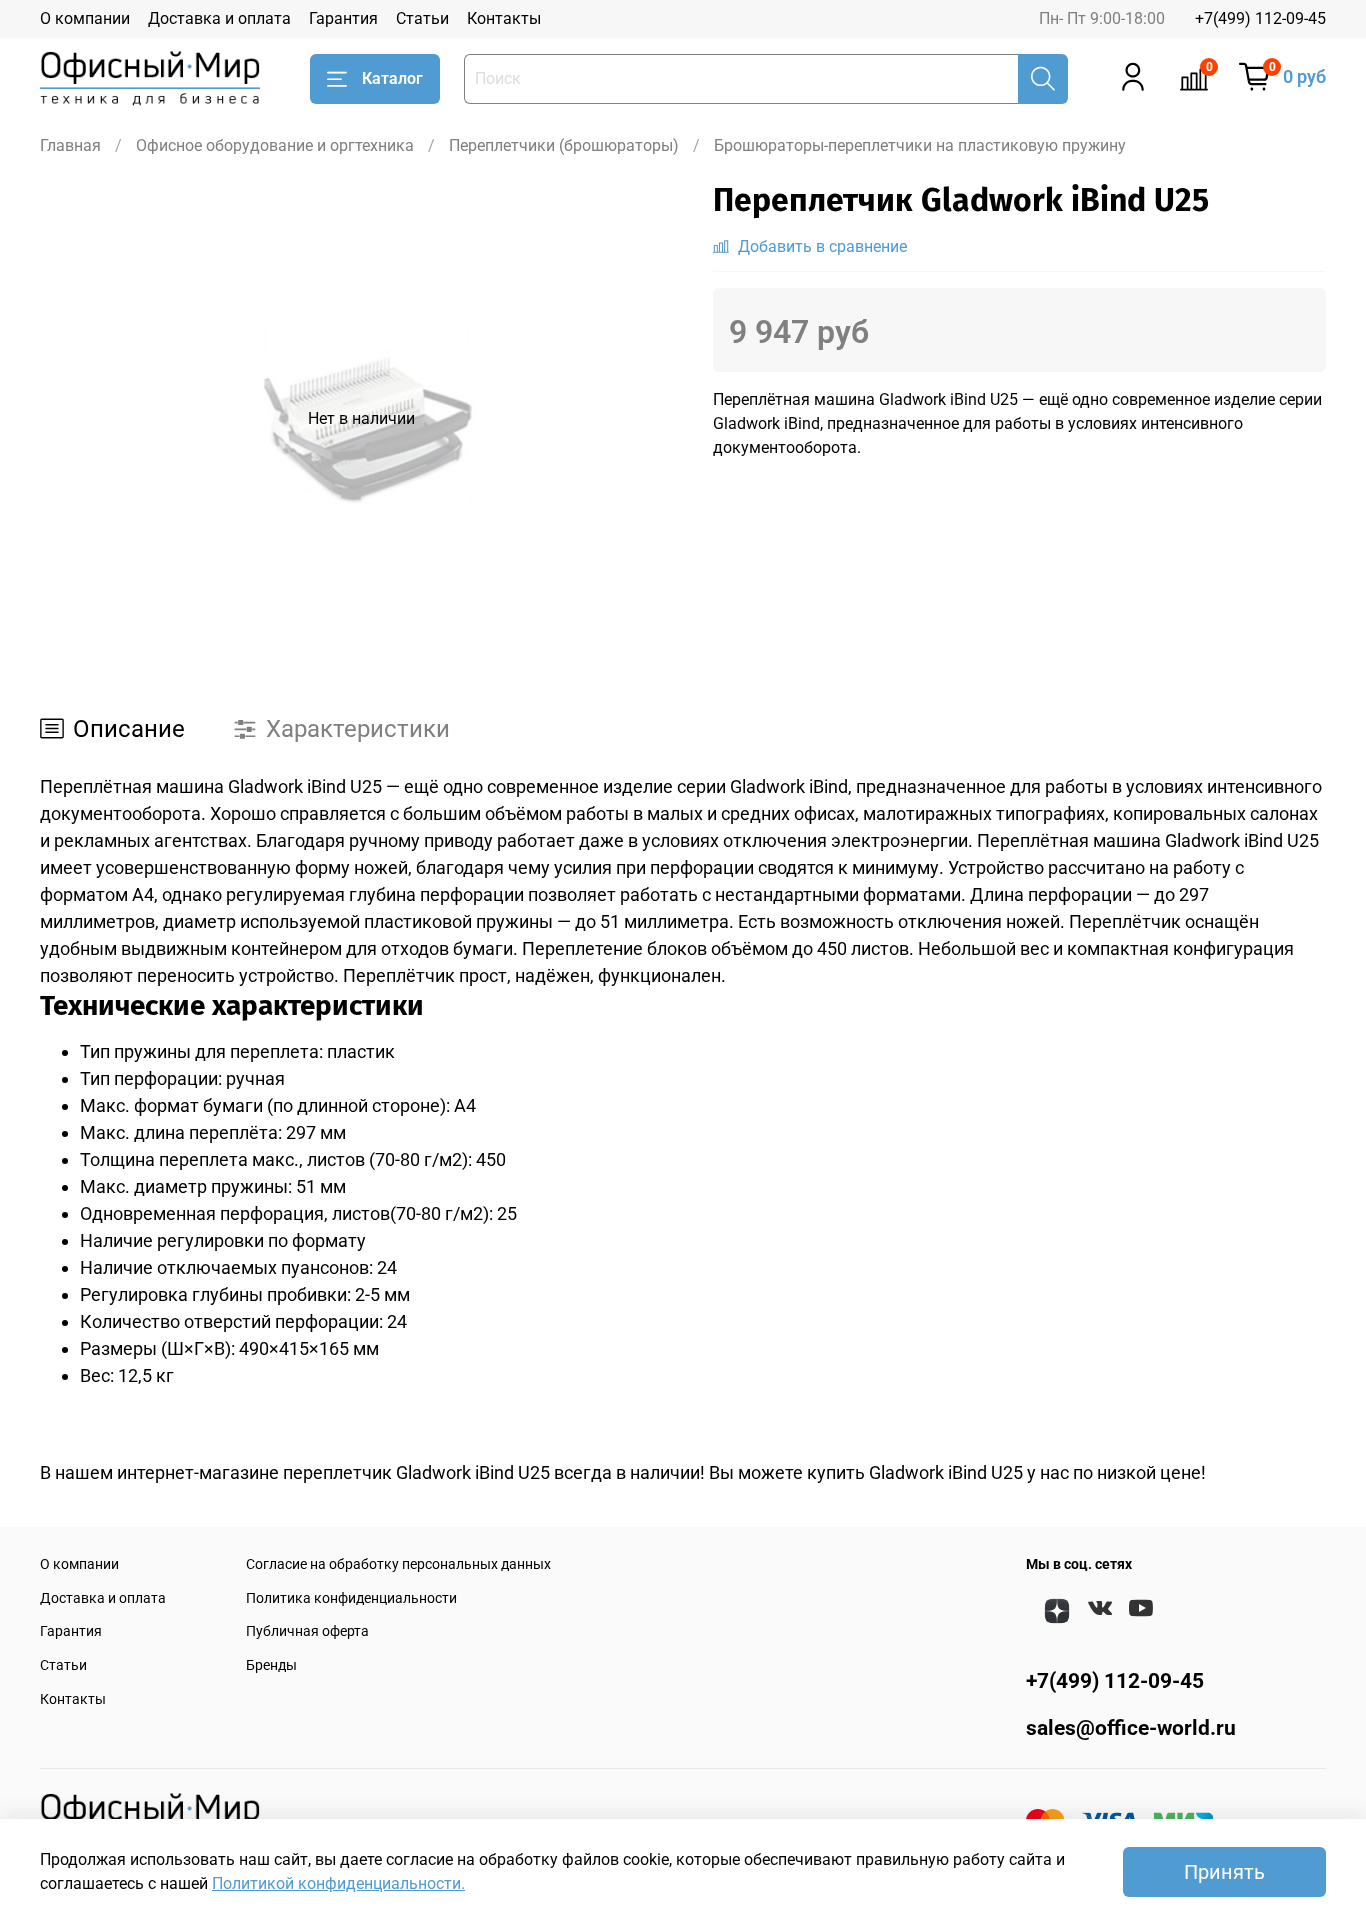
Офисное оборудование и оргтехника (275, 145)
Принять (1224, 1872)
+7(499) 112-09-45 (1260, 18)
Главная (70, 145)
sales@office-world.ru (1131, 1728)
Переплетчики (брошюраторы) (564, 145)
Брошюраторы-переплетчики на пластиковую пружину (920, 145)
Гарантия (343, 18)
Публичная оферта (307, 1631)
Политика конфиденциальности (351, 1598)
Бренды (271, 1665)
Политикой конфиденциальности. (338, 1883)
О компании (85, 18)
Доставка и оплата (219, 18)
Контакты (504, 18)
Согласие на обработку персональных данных (398, 1564)
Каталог (392, 78)
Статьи (422, 18)
